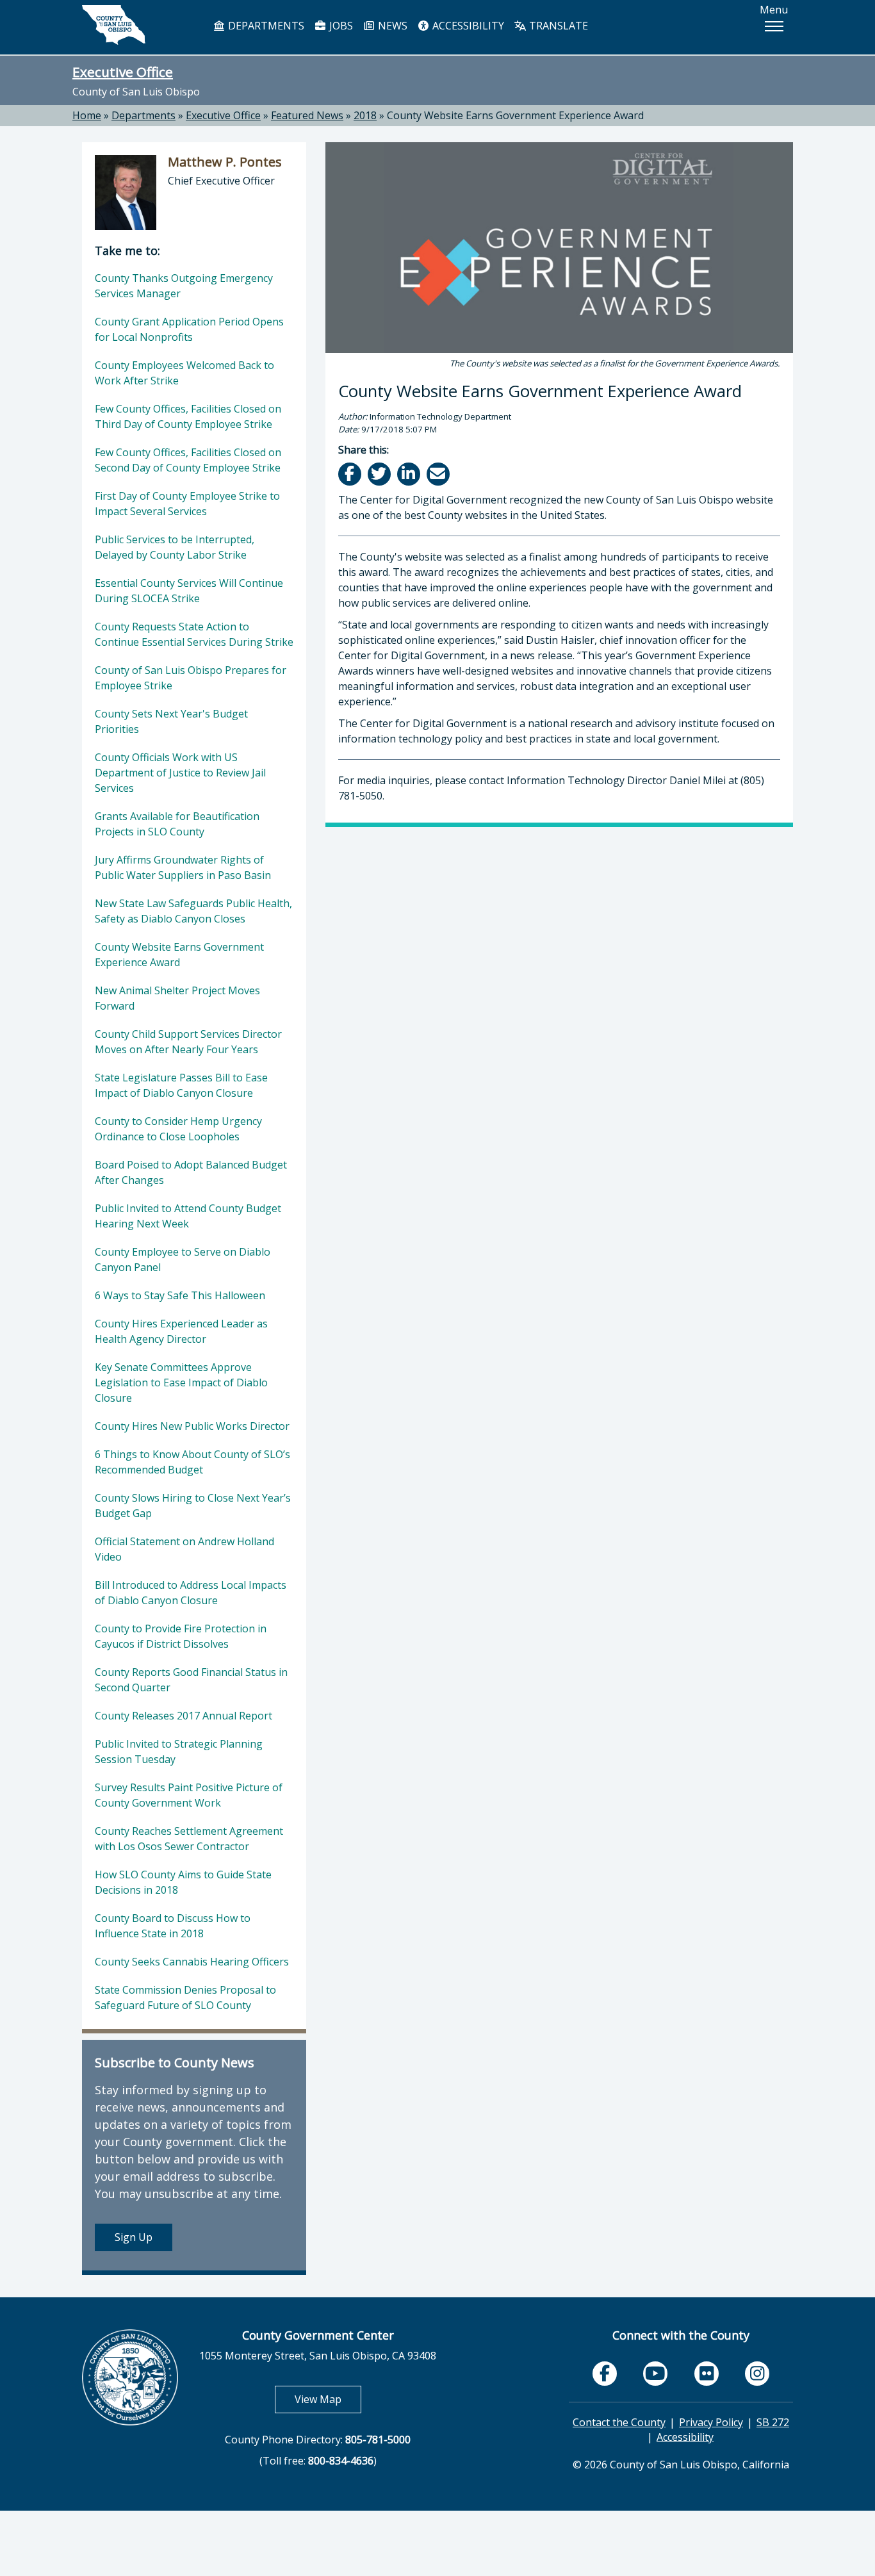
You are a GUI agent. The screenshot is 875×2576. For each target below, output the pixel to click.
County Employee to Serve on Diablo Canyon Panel (183, 1259)
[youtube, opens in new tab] (656, 2374)
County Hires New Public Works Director (192, 1426)
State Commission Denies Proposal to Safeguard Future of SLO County (185, 1998)
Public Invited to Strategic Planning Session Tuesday (179, 1752)
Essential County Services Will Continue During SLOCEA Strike (189, 591)
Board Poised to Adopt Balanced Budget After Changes (191, 1172)
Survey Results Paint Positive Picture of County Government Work (189, 1795)
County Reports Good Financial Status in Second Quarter (191, 1680)
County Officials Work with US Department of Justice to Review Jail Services (180, 773)
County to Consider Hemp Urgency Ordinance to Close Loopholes (178, 1129)
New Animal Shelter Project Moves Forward (177, 998)
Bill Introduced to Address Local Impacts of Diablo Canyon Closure (191, 1593)
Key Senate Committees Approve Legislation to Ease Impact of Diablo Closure (181, 1382)
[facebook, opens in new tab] (605, 2374)
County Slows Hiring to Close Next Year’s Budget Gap (193, 1505)
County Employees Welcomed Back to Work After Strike (184, 373)
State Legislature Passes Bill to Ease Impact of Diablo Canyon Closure (181, 1085)
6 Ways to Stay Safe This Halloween (180, 1295)
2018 (365, 115)
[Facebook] (351, 474)
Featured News (307, 115)
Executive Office (123, 72)
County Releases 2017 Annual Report (184, 1716)
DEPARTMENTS (265, 26)
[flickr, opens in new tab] (707, 2374)
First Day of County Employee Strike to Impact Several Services (187, 504)
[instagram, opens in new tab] (757, 2374)
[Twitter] (380, 474)
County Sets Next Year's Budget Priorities (171, 721)
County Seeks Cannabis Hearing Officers (192, 1962)
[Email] (439, 474)
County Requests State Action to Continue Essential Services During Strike (194, 634)
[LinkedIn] (410, 474)
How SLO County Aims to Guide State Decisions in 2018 (183, 1882)
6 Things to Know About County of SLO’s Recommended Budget (192, 1462)
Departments (143, 115)
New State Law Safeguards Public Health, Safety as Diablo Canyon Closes (193, 911)
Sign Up (134, 2237)
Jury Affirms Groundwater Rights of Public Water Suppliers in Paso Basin (183, 867)
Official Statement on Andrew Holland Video (184, 1549)
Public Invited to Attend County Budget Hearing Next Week (188, 1216)
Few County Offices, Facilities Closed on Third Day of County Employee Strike (188, 416)
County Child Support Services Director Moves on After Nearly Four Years (188, 1042)
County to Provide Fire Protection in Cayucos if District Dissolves (181, 1636)
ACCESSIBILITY (467, 26)
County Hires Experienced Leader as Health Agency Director (181, 1331)
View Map (328, 2399)
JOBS (340, 26)
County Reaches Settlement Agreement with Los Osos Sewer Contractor (189, 1839)
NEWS (391, 26)
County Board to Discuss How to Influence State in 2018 (173, 1926)
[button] (774, 26)
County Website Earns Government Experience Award (515, 115)
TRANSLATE (557, 26)
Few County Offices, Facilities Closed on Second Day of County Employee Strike (188, 460)
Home (87, 115)
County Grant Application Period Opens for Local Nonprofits (189, 329)
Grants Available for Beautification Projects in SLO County (177, 824)
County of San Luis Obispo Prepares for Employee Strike (191, 678)
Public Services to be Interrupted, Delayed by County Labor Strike (175, 547)
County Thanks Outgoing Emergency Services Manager (184, 286)
